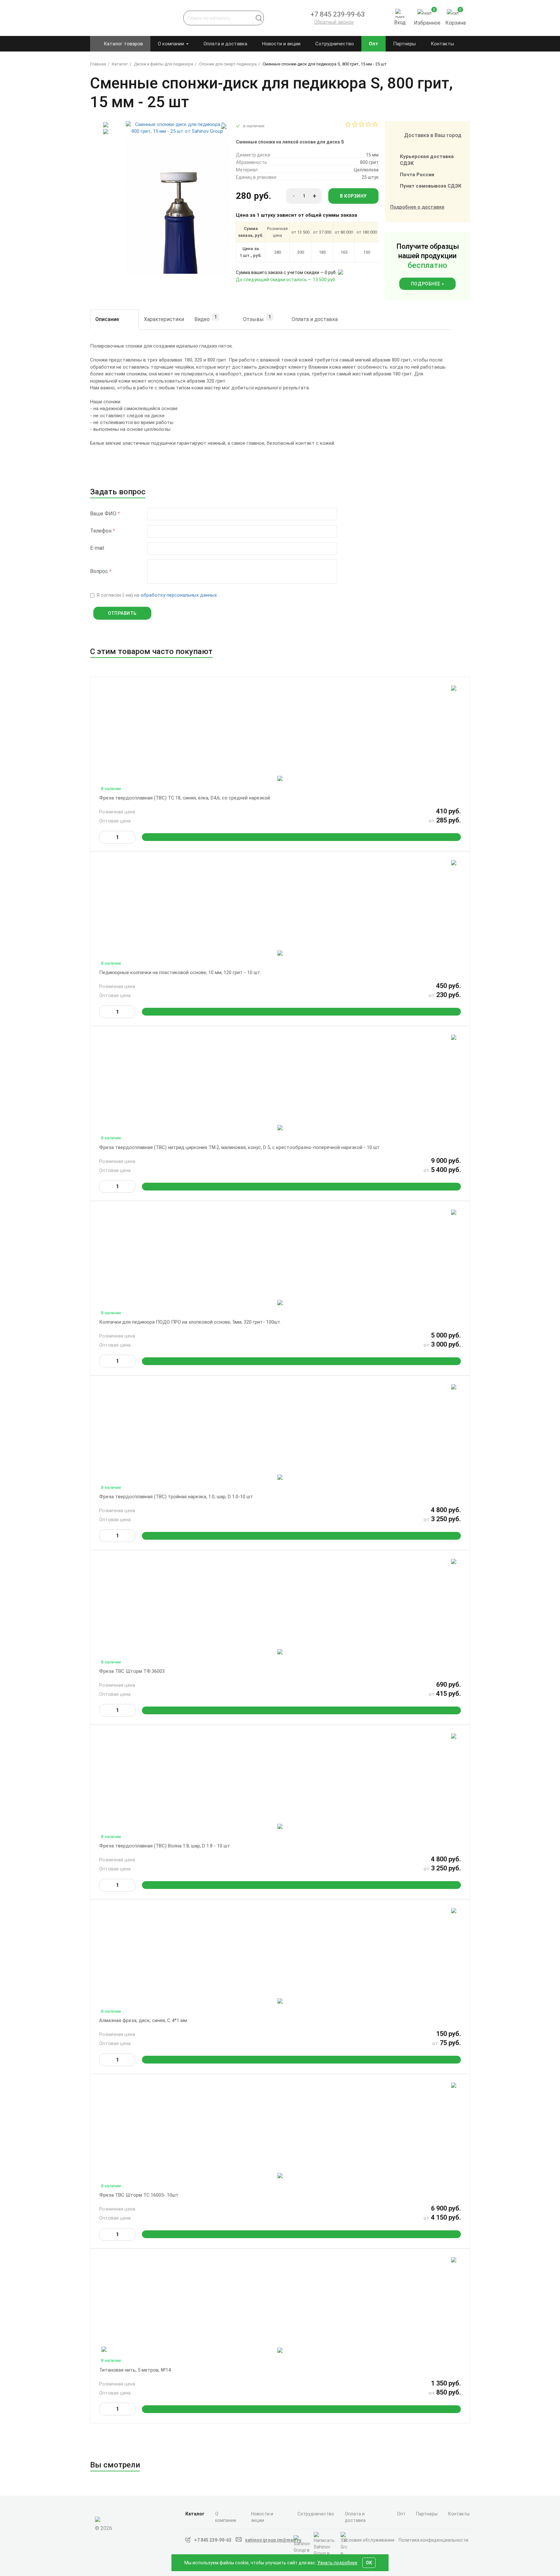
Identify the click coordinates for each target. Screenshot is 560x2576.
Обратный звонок (334, 22)
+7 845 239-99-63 (213, 2540)
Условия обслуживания (369, 2540)
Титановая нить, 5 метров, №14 (135, 2370)
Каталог (195, 2514)
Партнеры (404, 44)
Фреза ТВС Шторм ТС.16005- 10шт (139, 2195)
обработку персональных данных (179, 595)
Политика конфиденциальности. (434, 2540)
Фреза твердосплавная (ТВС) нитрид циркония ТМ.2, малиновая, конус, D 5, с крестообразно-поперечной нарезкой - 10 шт (239, 1147)
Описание (107, 319)
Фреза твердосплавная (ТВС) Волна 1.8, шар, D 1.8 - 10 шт (165, 1846)
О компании (172, 44)
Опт (373, 44)
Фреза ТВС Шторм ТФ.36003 (132, 1671)
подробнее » (427, 284)
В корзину (353, 196)
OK (369, 2563)
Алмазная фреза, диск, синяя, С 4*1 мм (143, 2020)
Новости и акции (281, 44)
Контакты (442, 44)
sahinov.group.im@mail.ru (273, 2540)
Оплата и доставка (225, 44)
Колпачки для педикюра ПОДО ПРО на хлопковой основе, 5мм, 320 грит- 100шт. (190, 1322)
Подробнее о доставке (417, 207)
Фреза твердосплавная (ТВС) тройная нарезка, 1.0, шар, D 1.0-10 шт (176, 1497)
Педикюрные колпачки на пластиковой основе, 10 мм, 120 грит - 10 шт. (180, 972)
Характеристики (164, 319)
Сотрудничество (335, 44)
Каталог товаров (123, 44)
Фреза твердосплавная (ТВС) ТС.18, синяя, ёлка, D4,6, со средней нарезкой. (185, 798)
